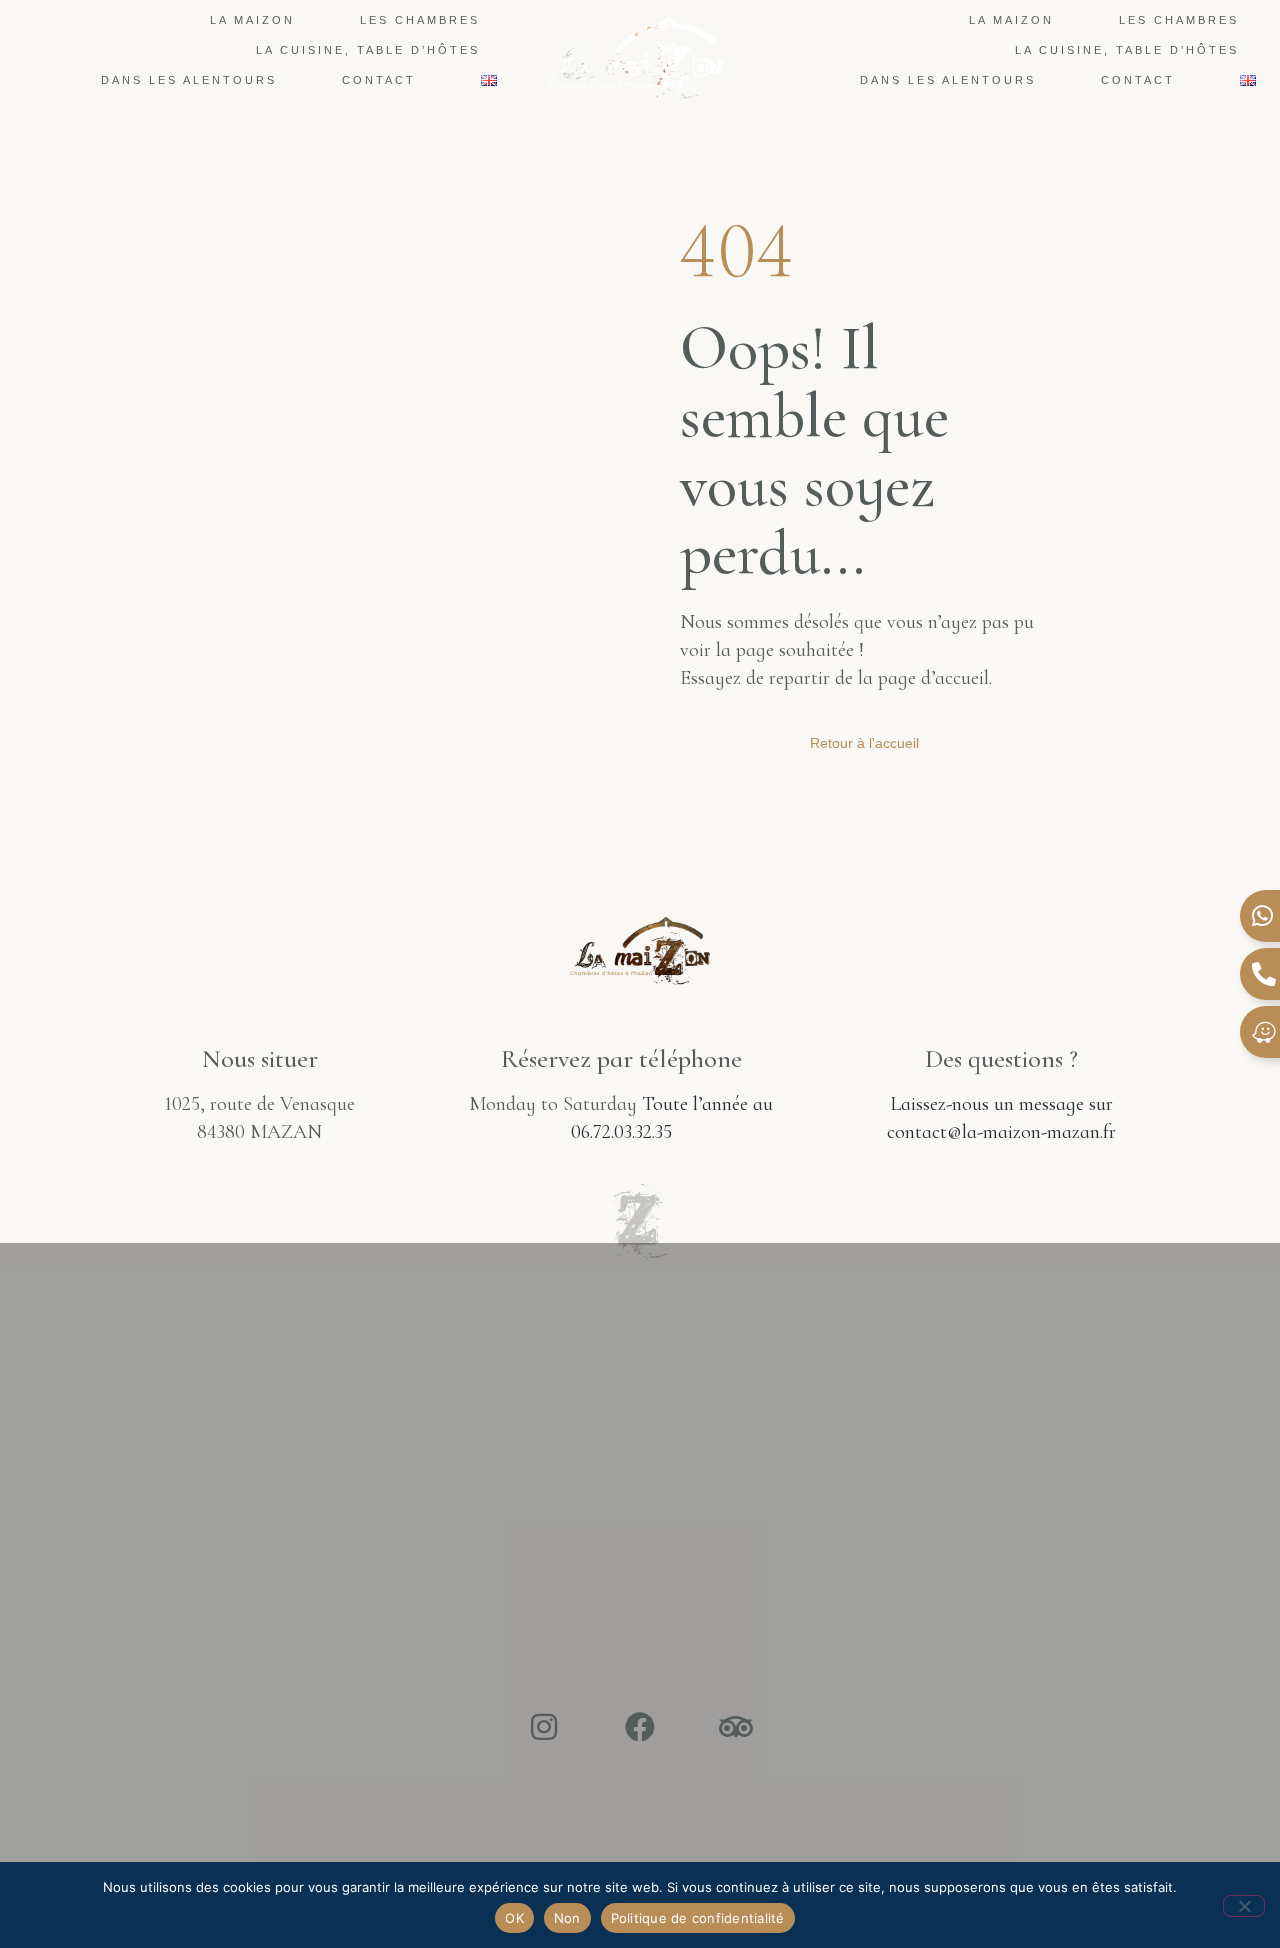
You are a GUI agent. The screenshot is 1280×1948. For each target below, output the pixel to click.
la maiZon (252, 20)
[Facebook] (640, 1727)
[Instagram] (544, 1727)
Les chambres (420, 20)
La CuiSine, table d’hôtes (368, 50)
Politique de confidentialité (698, 1918)
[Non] (1244, 1906)
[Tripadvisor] (736, 1727)
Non (567, 1918)
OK (514, 1918)
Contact (379, 80)
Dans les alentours (189, 80)
